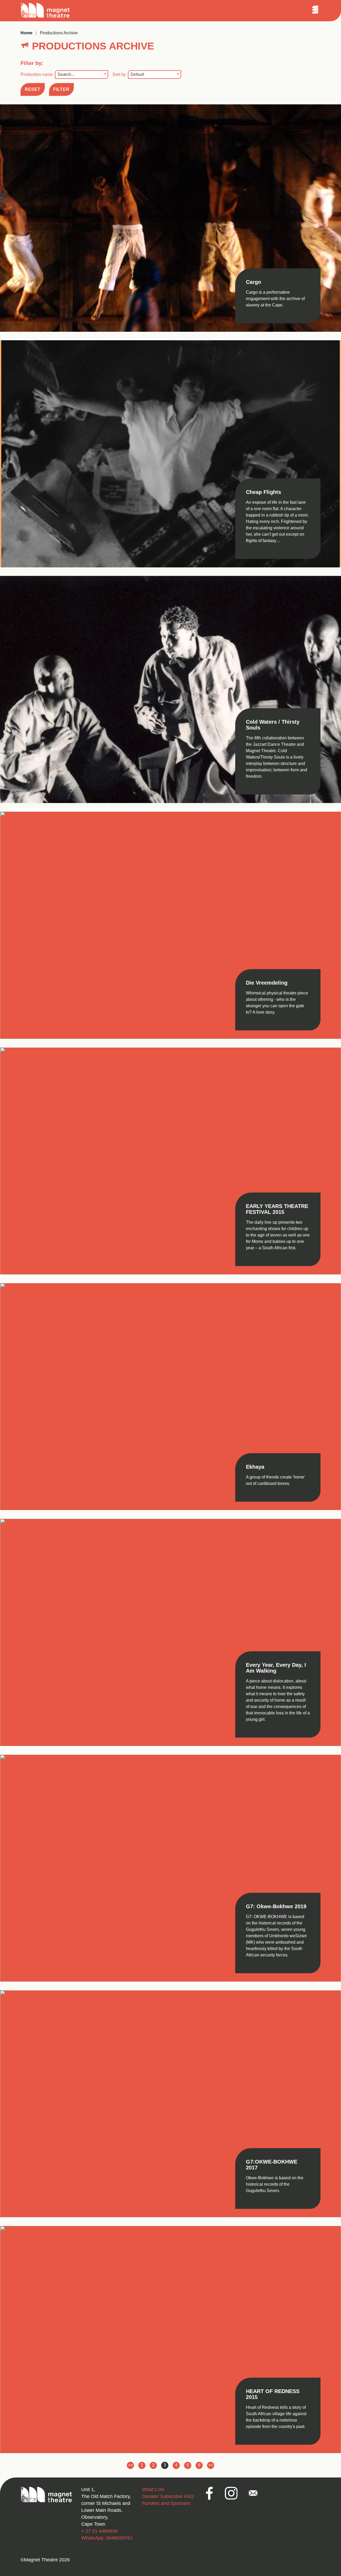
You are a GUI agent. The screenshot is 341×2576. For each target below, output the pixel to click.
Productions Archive (59, 33)
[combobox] (82, 75)
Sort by (128, 74)
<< (131, 2466)
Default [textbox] (137, 74)
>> (211, 2466)
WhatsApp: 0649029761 (107, 2538)
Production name (47, 74)
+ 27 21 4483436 (99, 2531)
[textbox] (82, 75)
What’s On (153, 2489)
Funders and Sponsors (166, 2503)
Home (27, 33)
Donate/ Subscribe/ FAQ (168, 2496)
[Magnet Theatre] (45, 17)
